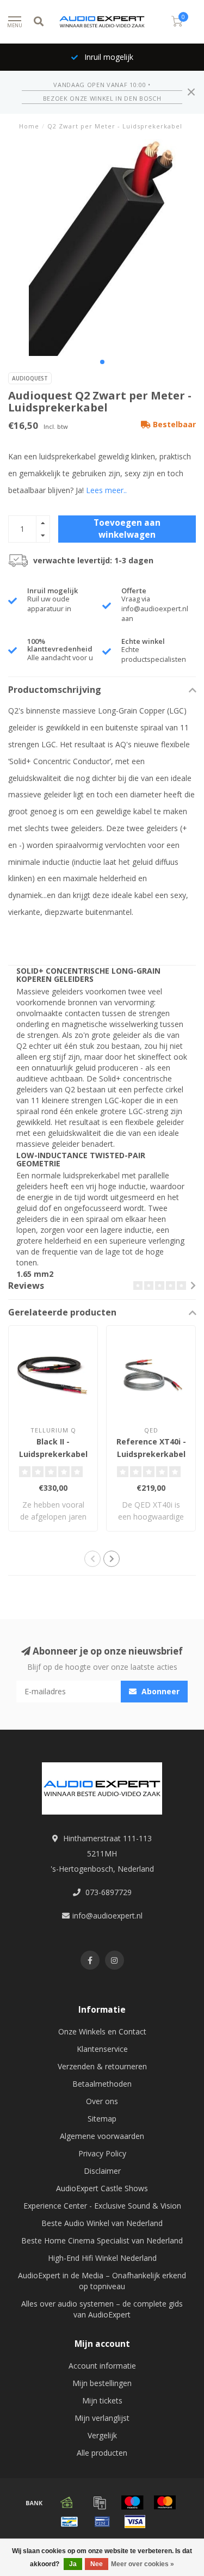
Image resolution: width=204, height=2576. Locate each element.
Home (29, 126)
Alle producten (102, 2453)
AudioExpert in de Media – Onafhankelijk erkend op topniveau (102, 2281)
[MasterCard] (165, 2503)
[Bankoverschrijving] (34, 2503)
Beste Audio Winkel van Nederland (102, 2223)
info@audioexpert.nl (107, 1916)
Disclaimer (102, 2171)
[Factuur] (100, 2503)
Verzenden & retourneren (102, 2066)
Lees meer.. (106, 490)
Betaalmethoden (102, 2084)
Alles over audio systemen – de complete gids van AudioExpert (102, 2309)
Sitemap (102, 2119)
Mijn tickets (102, 2400)
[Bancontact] (70, 2522)
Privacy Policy (102, 2153)
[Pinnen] (102, 2522)
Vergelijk (102, 2435)
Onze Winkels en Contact (102, 2031)
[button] (102, 362)
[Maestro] (132, 2503)
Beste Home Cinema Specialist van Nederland (102, 2240)
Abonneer (159, 1691)
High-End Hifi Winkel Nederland (102, 2258)
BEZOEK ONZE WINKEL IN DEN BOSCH (102, 98)
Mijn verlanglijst (102, 2418)
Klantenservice (102, 2049)
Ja (73, 2564)
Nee (97, 2564)
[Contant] (67, 2503)
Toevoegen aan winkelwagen (127, 529)
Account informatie (102, 2366)
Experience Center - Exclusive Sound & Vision (102, 2206)
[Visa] (135, 2522)
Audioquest (30, 378)
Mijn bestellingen (102, 2383)
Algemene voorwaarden (102, 2136)
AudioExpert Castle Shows (102, 2188)
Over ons (102, 2101)
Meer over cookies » (143, 2564)
